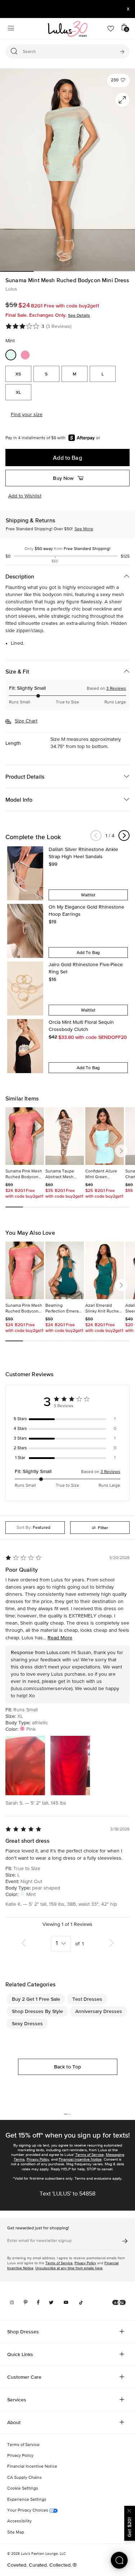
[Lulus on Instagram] (12, 2302)
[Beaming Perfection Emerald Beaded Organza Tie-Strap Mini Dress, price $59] (65, 1270)
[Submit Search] (122, 51)
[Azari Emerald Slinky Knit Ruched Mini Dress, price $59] (105, 1270)
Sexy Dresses (27, 2023)
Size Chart (26, 721)
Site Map (16, 2532)
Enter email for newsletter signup (39, 2241)
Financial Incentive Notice (80, 2159)
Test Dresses (87, 1999)
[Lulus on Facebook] (38, 2302)
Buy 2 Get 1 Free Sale (36, 1999)
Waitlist (88, 895)
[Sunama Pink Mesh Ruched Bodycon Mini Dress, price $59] (25, 1136)
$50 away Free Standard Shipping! (67, 549)
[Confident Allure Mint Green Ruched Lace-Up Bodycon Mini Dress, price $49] (105, 1136)
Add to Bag (67, 458)
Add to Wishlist (25, 496)
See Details (79, 315)
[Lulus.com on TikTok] (81, 2302)
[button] (118, 80)
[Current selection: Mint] (11, 355)
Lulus (11, 289)
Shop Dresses (23, 2332)
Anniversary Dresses (99, 2011)
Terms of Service (89, 2155)
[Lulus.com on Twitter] (51, 2302)
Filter (103, 1528)
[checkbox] (67, 1419)
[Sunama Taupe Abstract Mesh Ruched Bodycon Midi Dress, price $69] (65, 1136)
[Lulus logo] (68, 29)
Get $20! (129, 2527)
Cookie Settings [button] (23, 2489)
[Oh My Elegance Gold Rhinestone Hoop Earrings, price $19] (25, 931)
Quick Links (20, 2354)
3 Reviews (116, 689)
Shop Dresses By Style (37, 2011)
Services (17, 2400)
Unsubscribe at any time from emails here (69, 2268)
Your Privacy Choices (28, 2510)
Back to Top (68, 2067)
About (14, 2422)
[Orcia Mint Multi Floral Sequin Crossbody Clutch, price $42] (25, 1046)
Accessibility (19, 2521)
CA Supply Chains (24, 2478)
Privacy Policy (38, 2159)
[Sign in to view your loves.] (111, 29)
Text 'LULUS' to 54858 (67, 2194)
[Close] (130, 2510)
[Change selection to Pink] (25, 355)
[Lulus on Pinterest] (26, 2302)
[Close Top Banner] (128, 9)
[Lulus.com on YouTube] (66, 2302)
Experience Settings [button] (27, 2500)
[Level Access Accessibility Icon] (119, 2302)
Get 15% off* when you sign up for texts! (68, 2135)
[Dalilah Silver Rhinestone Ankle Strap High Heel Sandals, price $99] (25, 873)
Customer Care (24, 2377)
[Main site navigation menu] (11, 29)
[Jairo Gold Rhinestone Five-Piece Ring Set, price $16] (25, 988)
